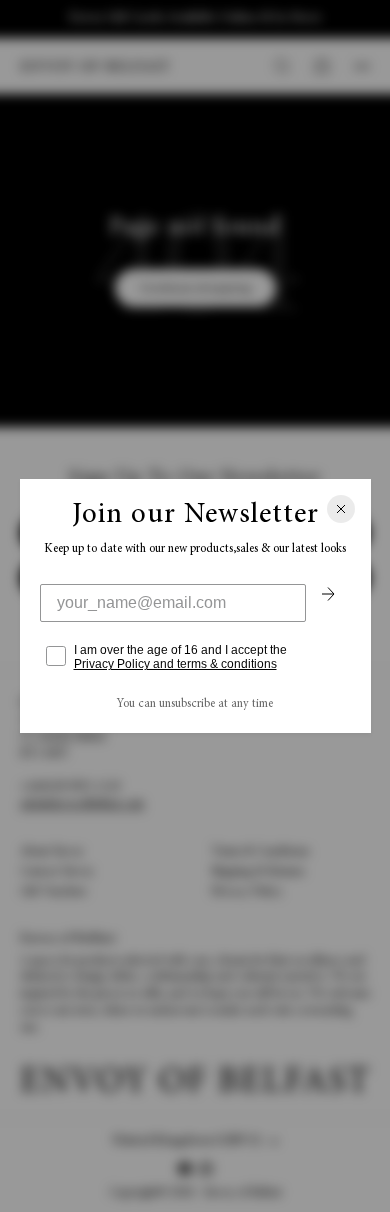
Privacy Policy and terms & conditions (175, 664)
